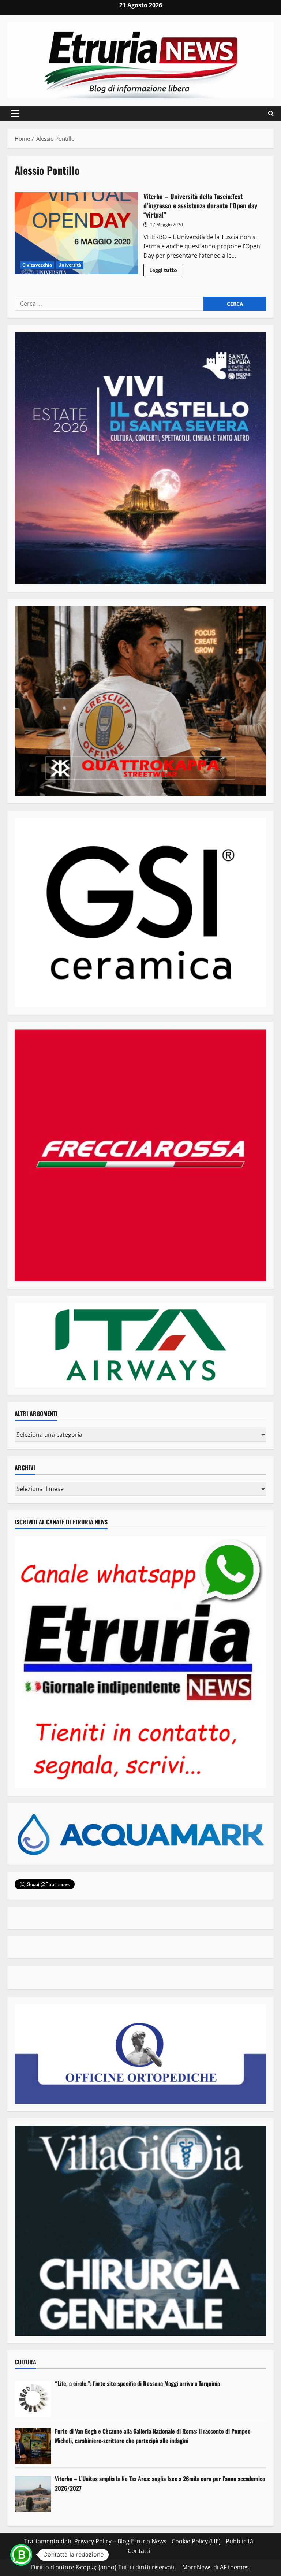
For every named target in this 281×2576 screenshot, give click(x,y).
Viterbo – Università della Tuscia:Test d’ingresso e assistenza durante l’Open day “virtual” (76, 233)
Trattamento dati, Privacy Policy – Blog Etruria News (95, 2541)
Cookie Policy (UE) (196, 2541)
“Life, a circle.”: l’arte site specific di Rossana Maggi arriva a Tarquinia (137, 2383)
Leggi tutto (166, 271)
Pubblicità (239, 2541)
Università (70, 265)
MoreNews (197, 2567)
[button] (15, 114)
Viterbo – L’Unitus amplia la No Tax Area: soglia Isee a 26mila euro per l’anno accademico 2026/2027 (160, 2483)
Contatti (139, 2551)
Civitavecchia (37, 265)
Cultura (25, 2362)
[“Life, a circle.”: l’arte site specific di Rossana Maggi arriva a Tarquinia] (33, 2399)
